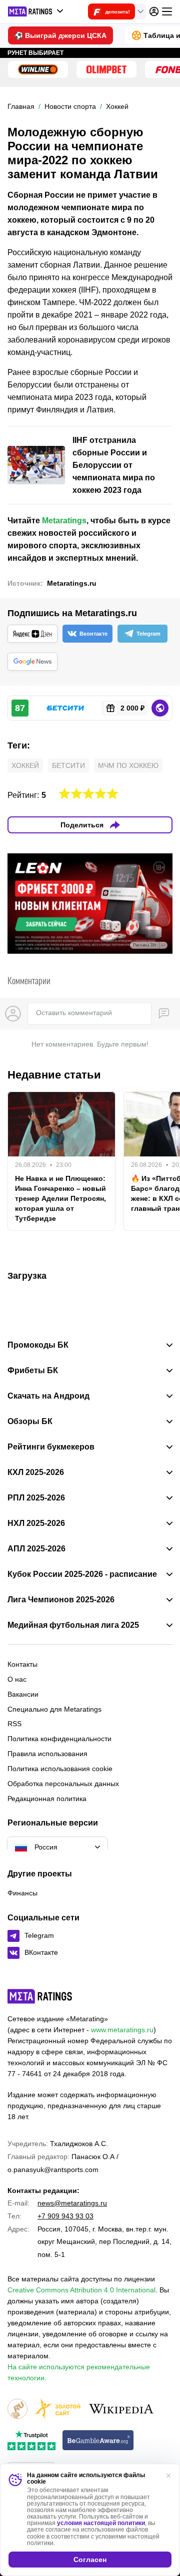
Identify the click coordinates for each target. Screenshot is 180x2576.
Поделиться (82, 825)
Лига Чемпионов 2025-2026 (61, 1600)
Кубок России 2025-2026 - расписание (82, 1574)
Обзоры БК (30, 1422)
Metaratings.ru (72, 583)
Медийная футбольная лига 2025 (73, 1625)
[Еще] (167, 11)
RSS (14, 1724)
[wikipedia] (121, 2409)
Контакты (22, 1664)
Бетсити (68, 765)
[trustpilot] (31, 2441)
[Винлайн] (38, 69)
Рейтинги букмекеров (51, 1447)
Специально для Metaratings (54, 1709)
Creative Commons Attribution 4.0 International (81, 2290)
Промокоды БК (38, 1345)
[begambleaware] (98, 2441)
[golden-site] (57, 2409)
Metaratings (64, 521)
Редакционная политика (47, 1799)
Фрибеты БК (33, 1371)
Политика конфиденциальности (59, 1739)
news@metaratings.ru (72, 2203)
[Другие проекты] (36, 11)
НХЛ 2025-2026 (36, 1523)
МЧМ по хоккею (128, 765)
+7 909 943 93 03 (65, 2216)
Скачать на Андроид (48, 1396)
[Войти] (154, 11)
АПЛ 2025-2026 (36, 1549)
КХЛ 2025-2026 (36, 1472)
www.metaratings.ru (122, 2030)
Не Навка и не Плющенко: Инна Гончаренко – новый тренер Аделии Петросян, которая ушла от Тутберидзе (60, 1198)
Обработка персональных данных (63, 1784)
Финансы (22, 1893)
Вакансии (23, 1694)
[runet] (17, 2409)
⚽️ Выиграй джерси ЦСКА (60, 35)
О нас (17, 1679)
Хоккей (25, 765)
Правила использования (47, 1754)
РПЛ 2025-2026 (36, 1498)
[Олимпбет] (106, 69)
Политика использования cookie (60, 1769)
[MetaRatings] (40, 1996)
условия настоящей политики (101, 2523)
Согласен (90, 2560)
